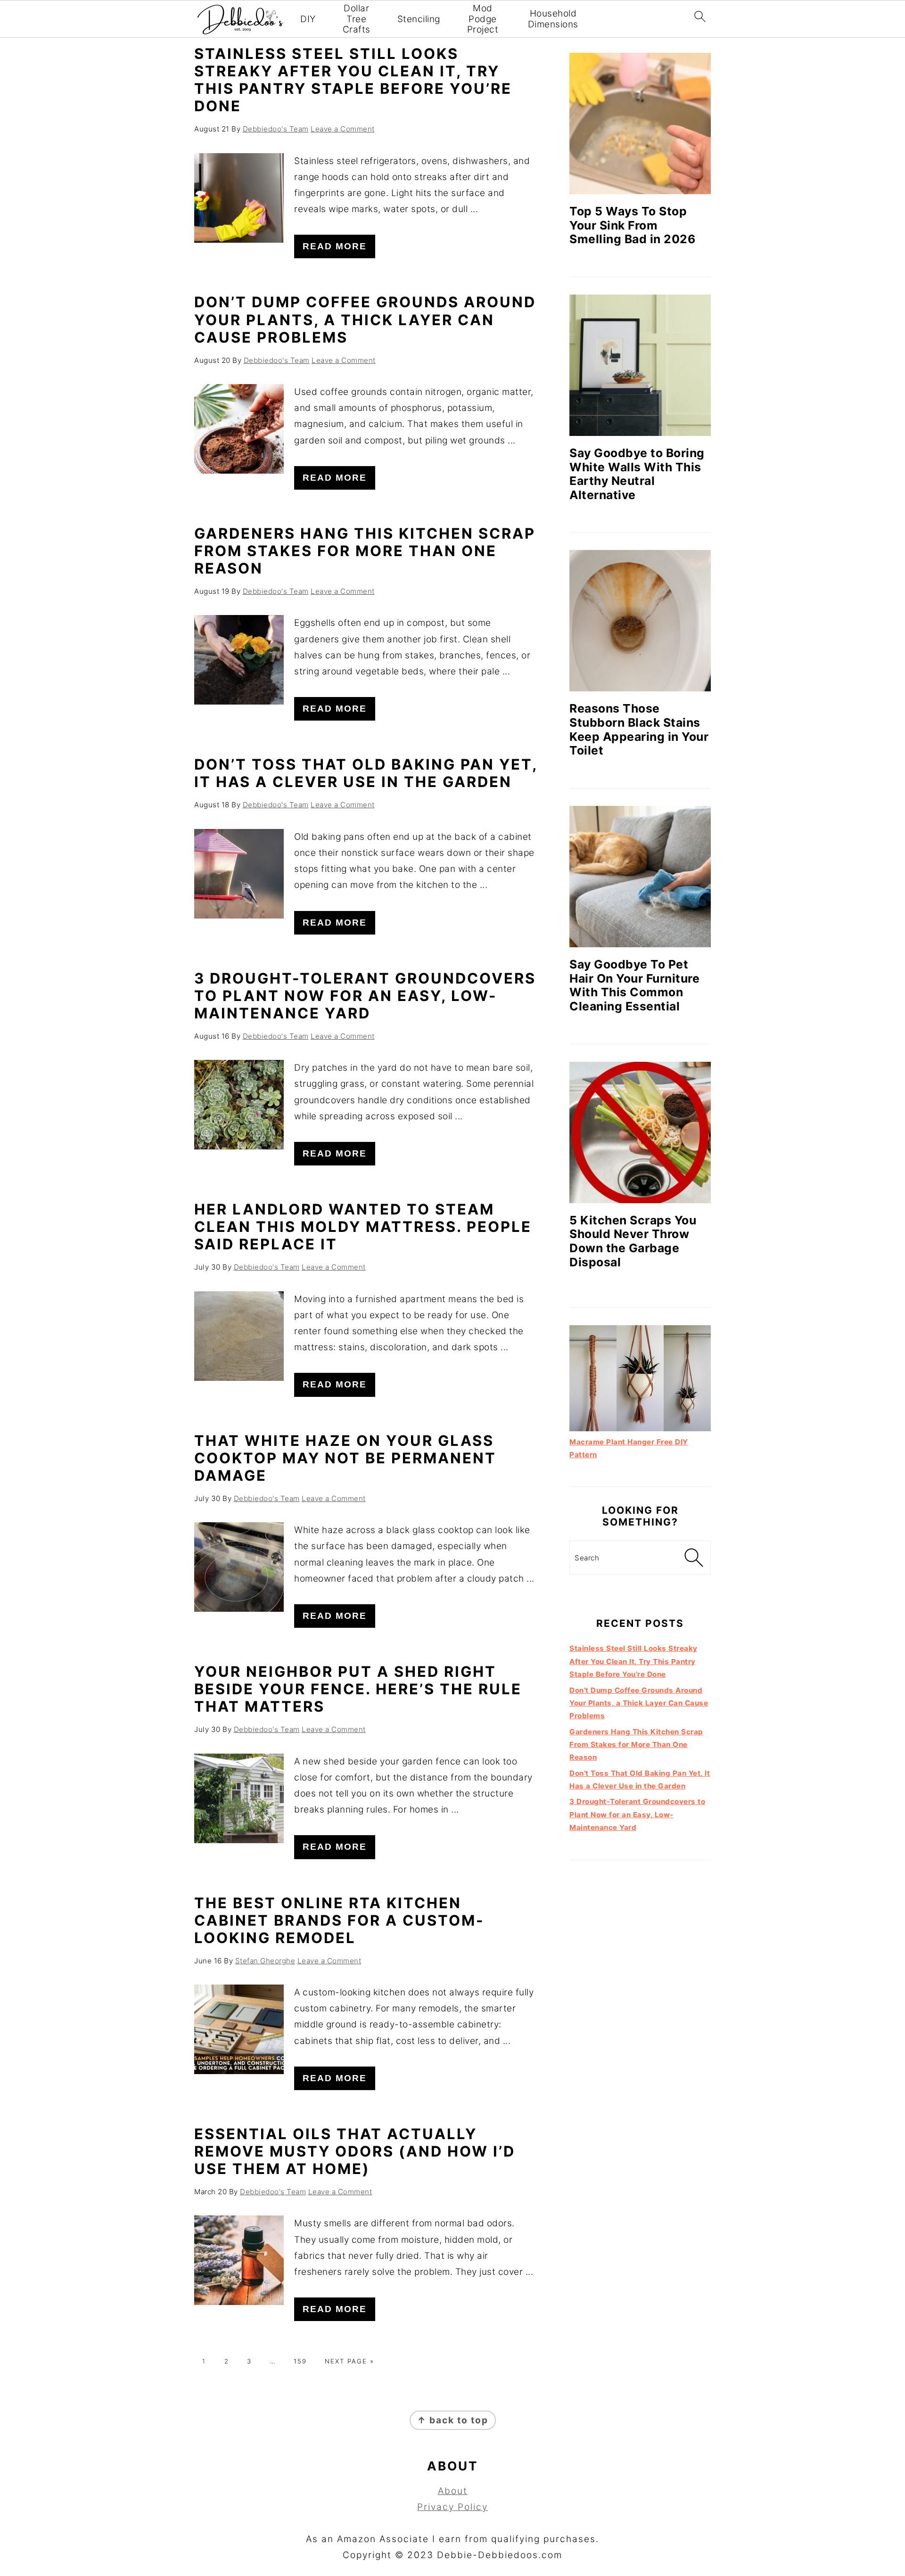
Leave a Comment (343, 129)
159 (300, 2361)
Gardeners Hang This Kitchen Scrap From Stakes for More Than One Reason (365, 551)
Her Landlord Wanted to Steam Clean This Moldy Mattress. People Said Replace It (363, 1226)
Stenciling (419, 19)
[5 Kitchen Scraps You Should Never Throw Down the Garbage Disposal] (640, 1132)
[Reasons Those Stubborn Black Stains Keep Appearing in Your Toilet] (640, 621)
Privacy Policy (452, 2507)
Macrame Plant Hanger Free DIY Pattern (629, 1448)
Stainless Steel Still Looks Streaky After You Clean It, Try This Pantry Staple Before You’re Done (353, 80)
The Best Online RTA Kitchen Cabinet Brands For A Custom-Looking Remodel (339, 1920)
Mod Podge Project (483, 19)
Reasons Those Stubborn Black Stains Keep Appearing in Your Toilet (639, 729)
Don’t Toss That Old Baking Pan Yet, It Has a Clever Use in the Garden (366, 773)
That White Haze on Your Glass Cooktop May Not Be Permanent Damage (345, 1458)
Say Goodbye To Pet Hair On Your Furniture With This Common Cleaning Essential (634, 985)
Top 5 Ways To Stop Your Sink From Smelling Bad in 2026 (632, 225)
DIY (308, 19)
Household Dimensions (553, 19)
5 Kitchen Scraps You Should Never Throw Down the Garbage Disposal (633, 1241)
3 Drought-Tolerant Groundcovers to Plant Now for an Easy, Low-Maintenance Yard (365, 996)
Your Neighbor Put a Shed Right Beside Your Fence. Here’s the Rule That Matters (358, 1689)
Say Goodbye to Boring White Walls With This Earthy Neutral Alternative (637, 474)
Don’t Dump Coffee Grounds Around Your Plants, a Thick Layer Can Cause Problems (365, 319)
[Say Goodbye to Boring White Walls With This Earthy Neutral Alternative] (640, 365)
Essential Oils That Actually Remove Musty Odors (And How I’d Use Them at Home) (355, 2151)
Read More (335, 246)
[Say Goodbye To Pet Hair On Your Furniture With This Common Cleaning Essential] (640, 877)
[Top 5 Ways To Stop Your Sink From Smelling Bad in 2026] (640, 123)
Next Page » (350, 2361)
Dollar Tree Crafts (357, 19)
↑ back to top (453, 2420)
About (453, 2491)
